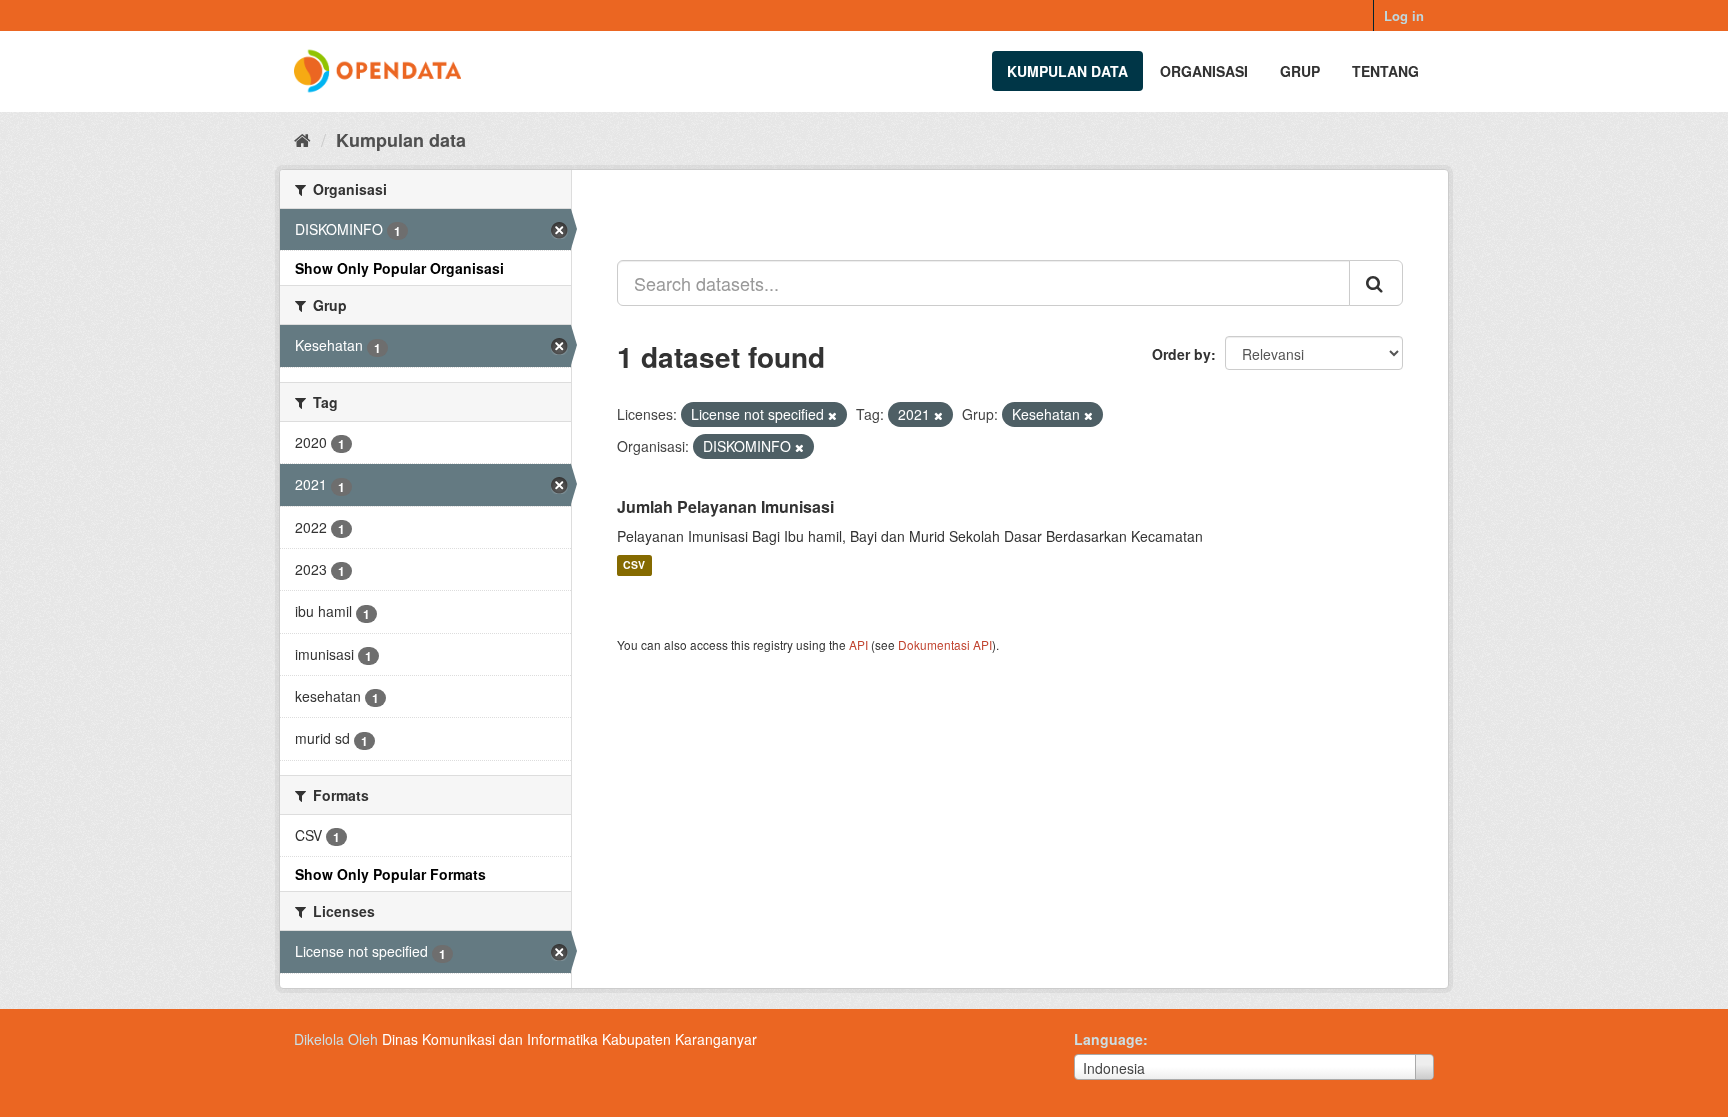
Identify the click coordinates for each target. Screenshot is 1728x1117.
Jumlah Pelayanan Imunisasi (725, 506)
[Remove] (832, 415)
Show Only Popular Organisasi (399, 268)
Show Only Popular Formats (390, 874)
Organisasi (1204, 71)
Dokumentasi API (945, 644)
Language (1108, 1039)
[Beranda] (302, 139)
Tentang (1385, 71)
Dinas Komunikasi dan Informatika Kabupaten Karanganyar (569, 1039)
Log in (1404, 15)
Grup (1300, 71)
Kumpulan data (1067, 71)
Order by (1181, 354)
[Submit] (1376, 283)
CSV (634, 565)
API (858, 644)
